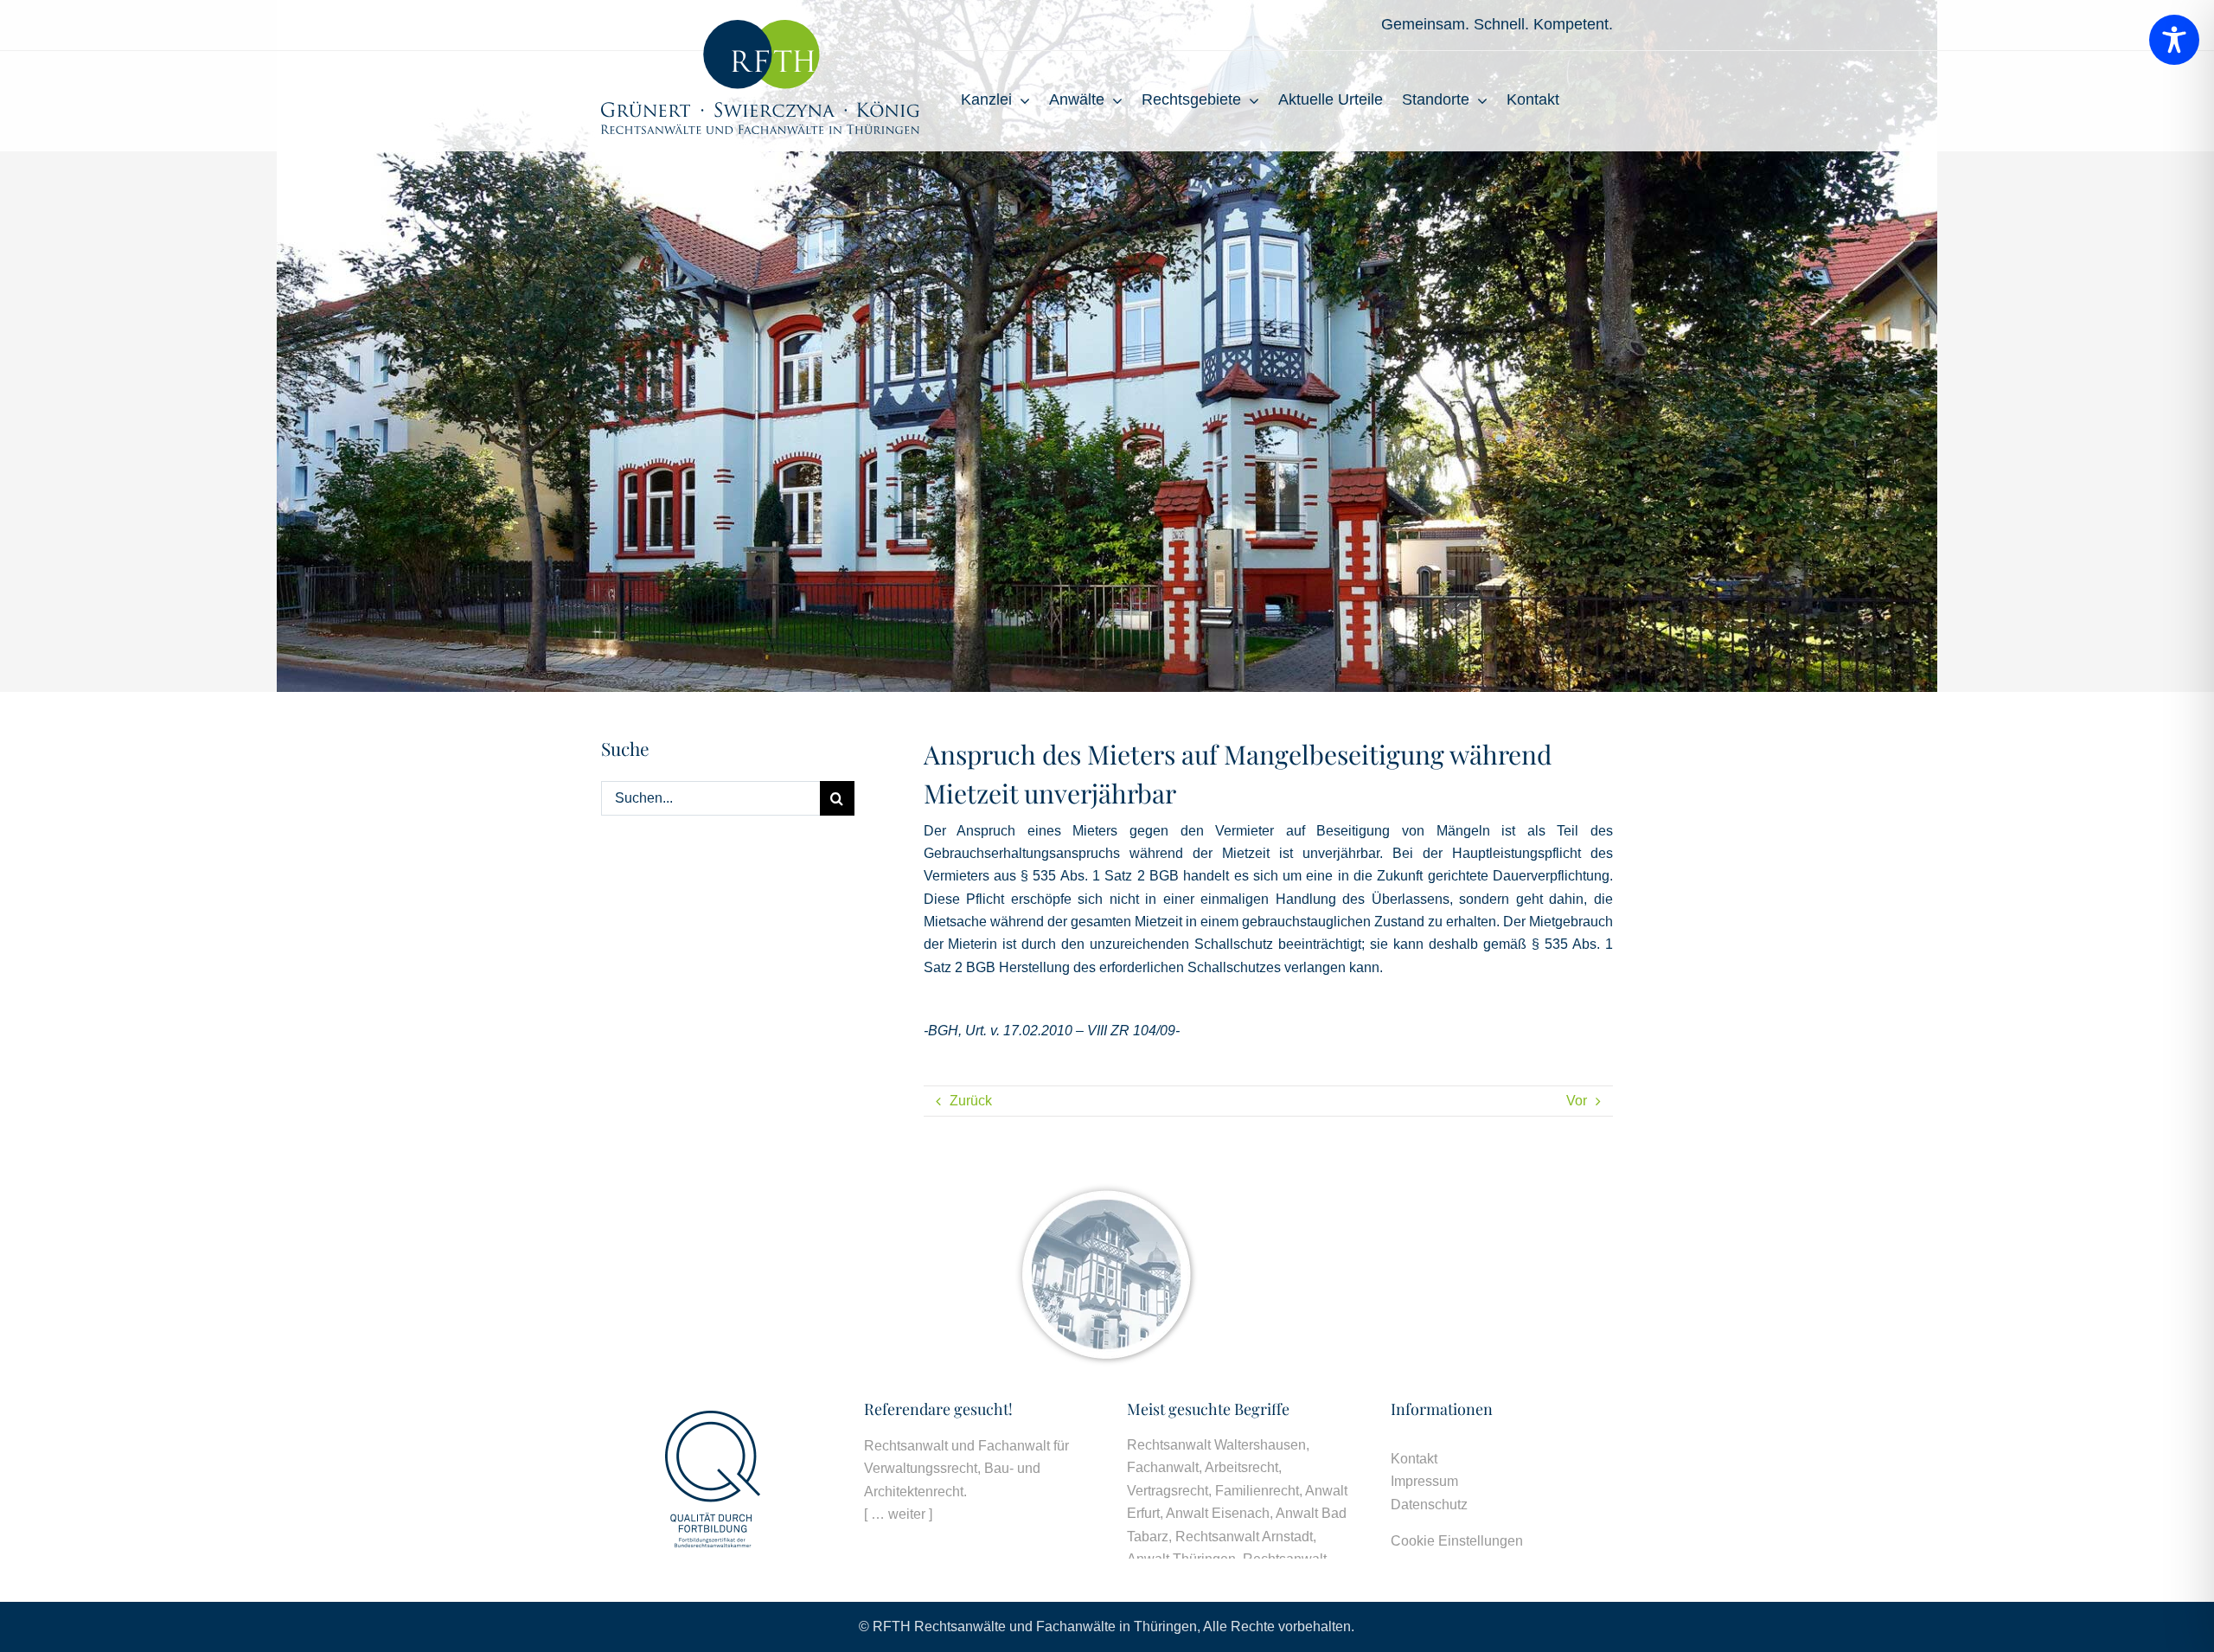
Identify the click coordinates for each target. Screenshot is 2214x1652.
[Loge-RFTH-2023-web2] (760, 26)
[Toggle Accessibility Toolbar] (2174, 40)
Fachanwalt (1163, 1467)
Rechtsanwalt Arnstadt (1244, 1537)
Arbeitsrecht (1241, 1467)
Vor (1577, 1101)
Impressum (1424, 1481)
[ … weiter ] (898, 1514)
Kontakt (1414, 1459)
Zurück (971, 1101)
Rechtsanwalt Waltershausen (1216, 1445)
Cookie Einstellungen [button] (1457, 1541)
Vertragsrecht (1168, 1491)
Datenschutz (1429, 1505)
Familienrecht (1257, 1491)
